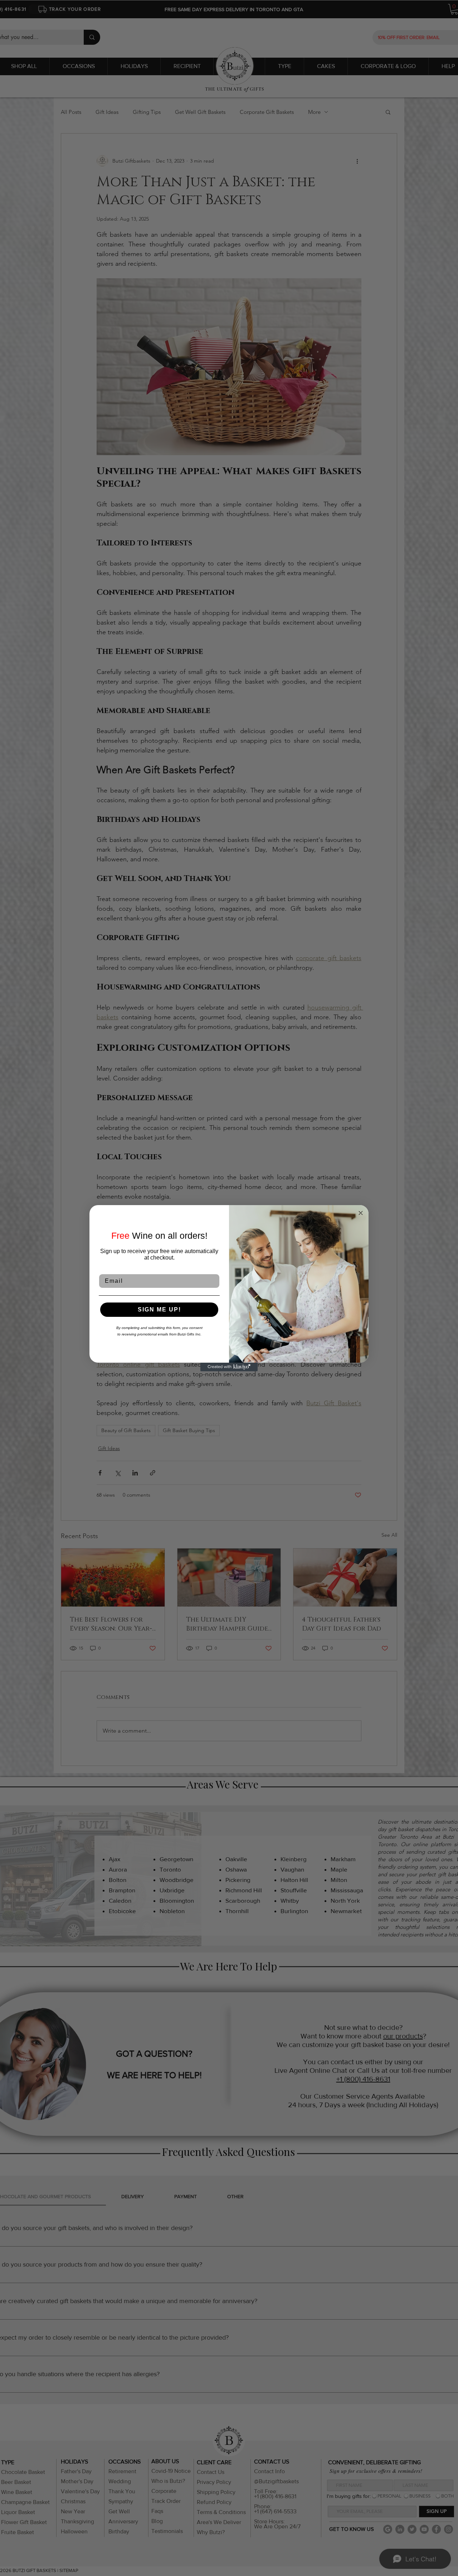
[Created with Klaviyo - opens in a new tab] (229, 1367)
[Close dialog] (361, 1213)
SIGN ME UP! (159, 1309)
